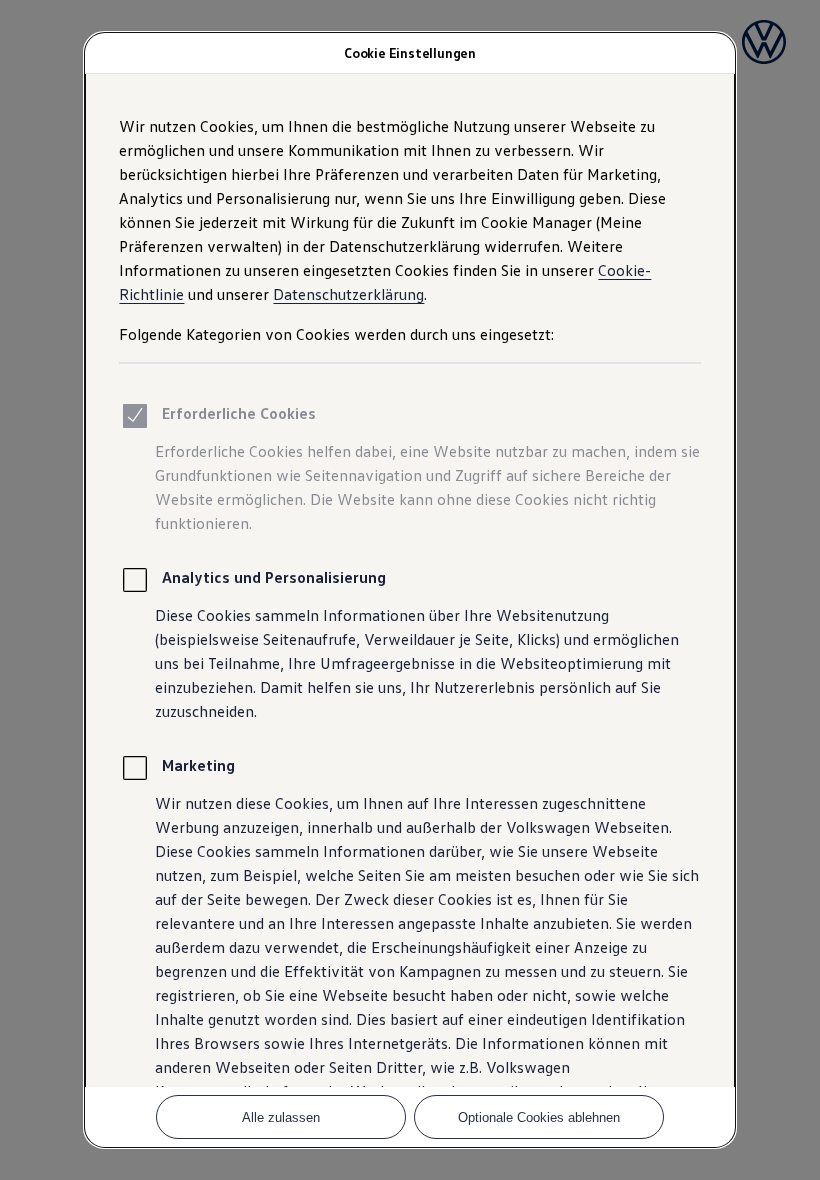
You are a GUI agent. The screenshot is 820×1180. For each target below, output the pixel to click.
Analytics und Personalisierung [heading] (274, 577)
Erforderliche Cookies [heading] (239, 413)
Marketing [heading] (198, 765)
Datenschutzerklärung (348, 294)
